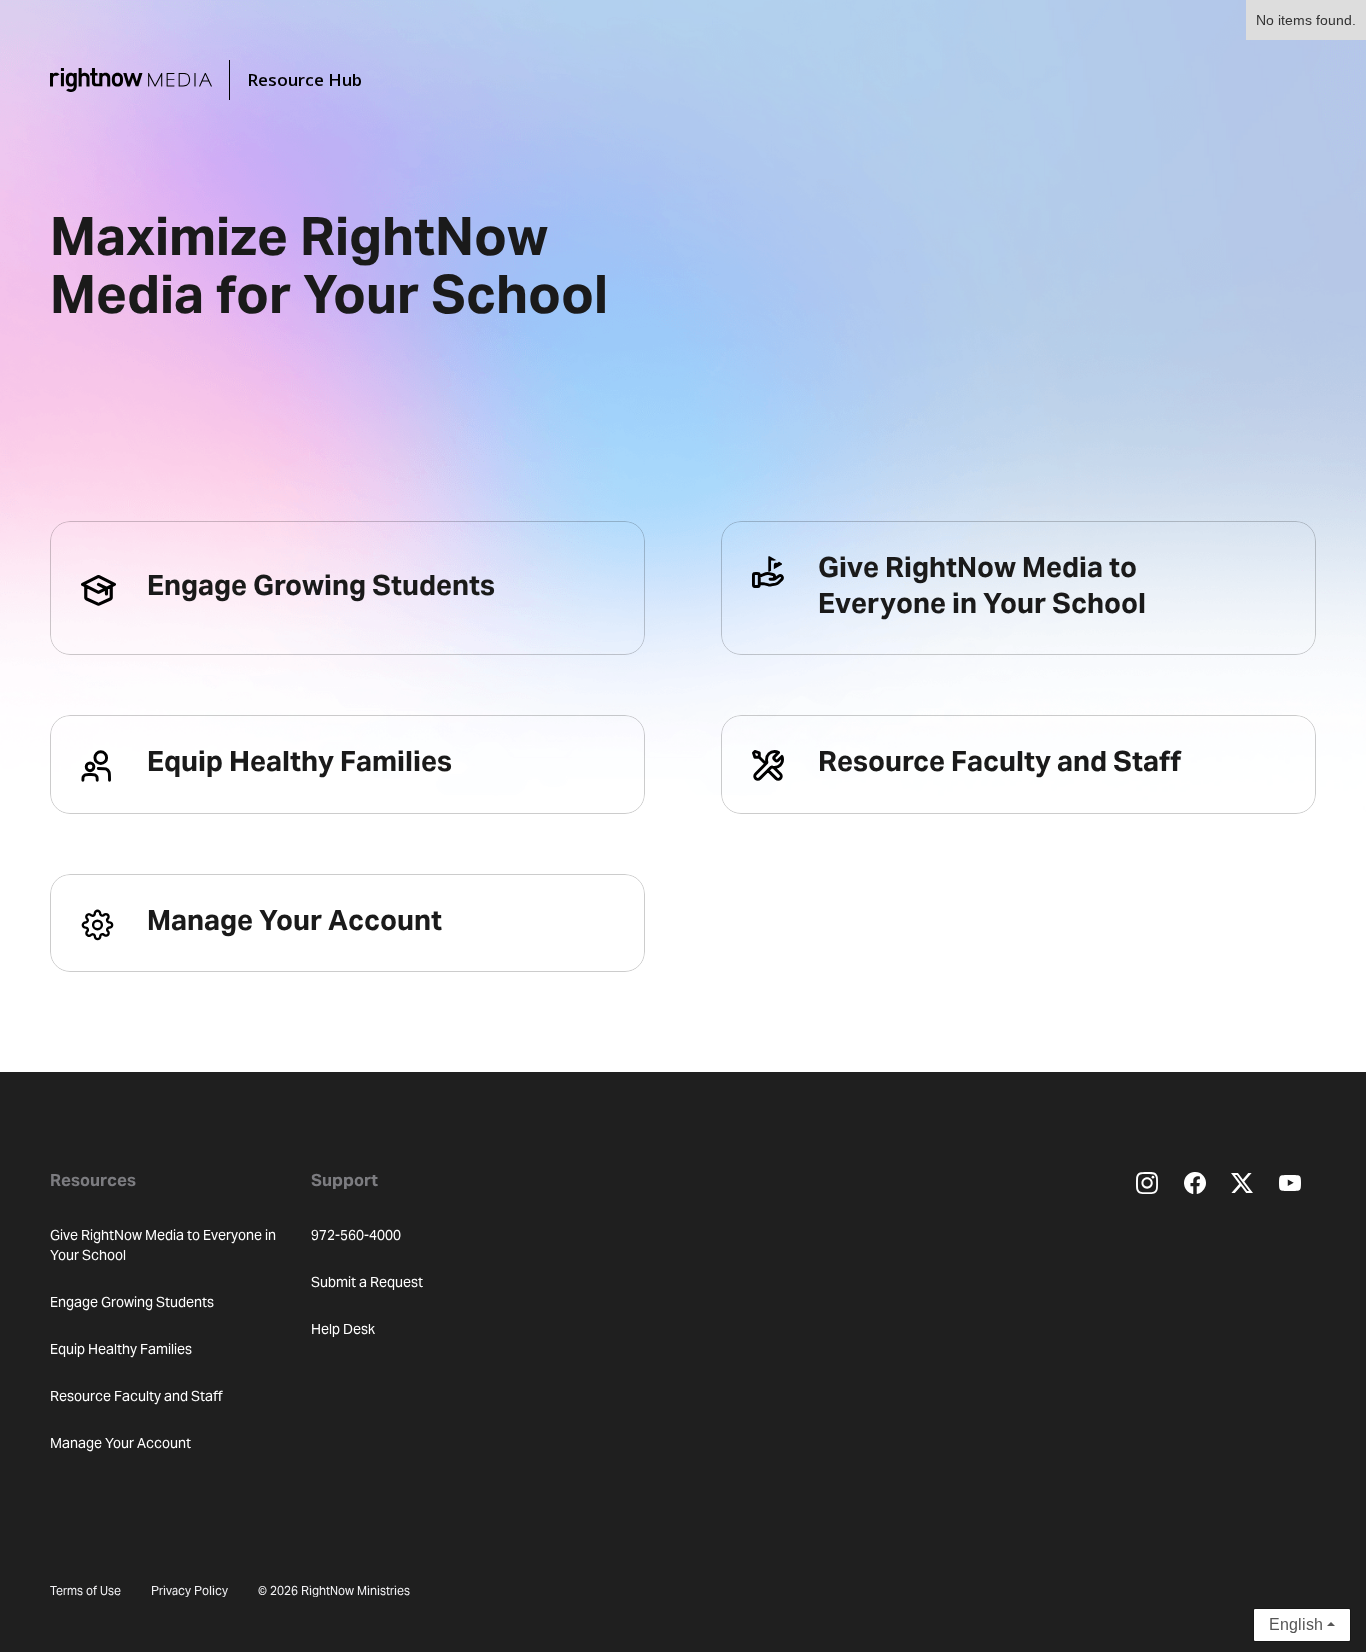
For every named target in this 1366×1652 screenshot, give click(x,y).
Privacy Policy (189, 1592)
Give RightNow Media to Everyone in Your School (163, 1247)
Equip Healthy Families (121, 1351)
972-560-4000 (356, 1237)
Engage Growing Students (132, 1304)
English (1296, 1624)
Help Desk (343, 1331)
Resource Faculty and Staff (136, 1398)
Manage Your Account (120, 1445)
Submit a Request (367, 1284)
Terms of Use (85, 1592)
